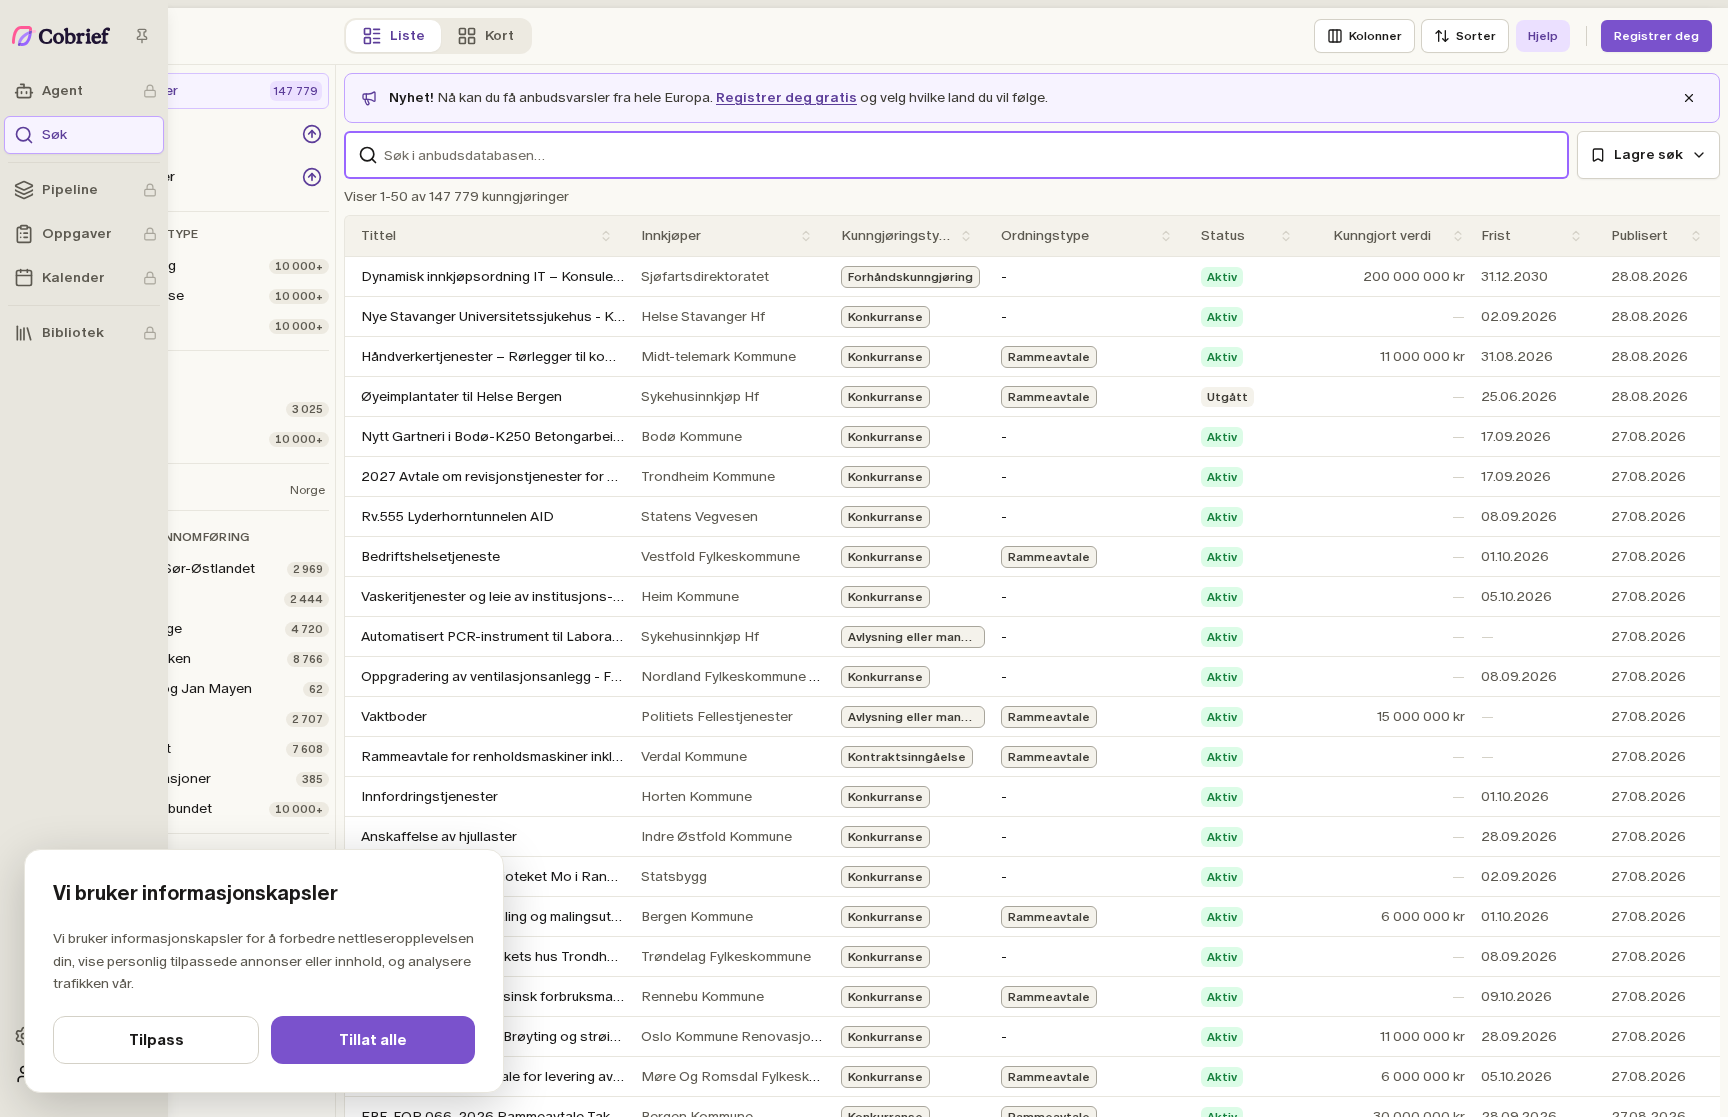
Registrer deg (1656, 36)
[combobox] (956, 155)
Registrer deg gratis (786, 97)
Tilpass (156, 1040)
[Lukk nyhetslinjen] (1689, 98)
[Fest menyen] (142, 36)
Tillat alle (373, 1040)
